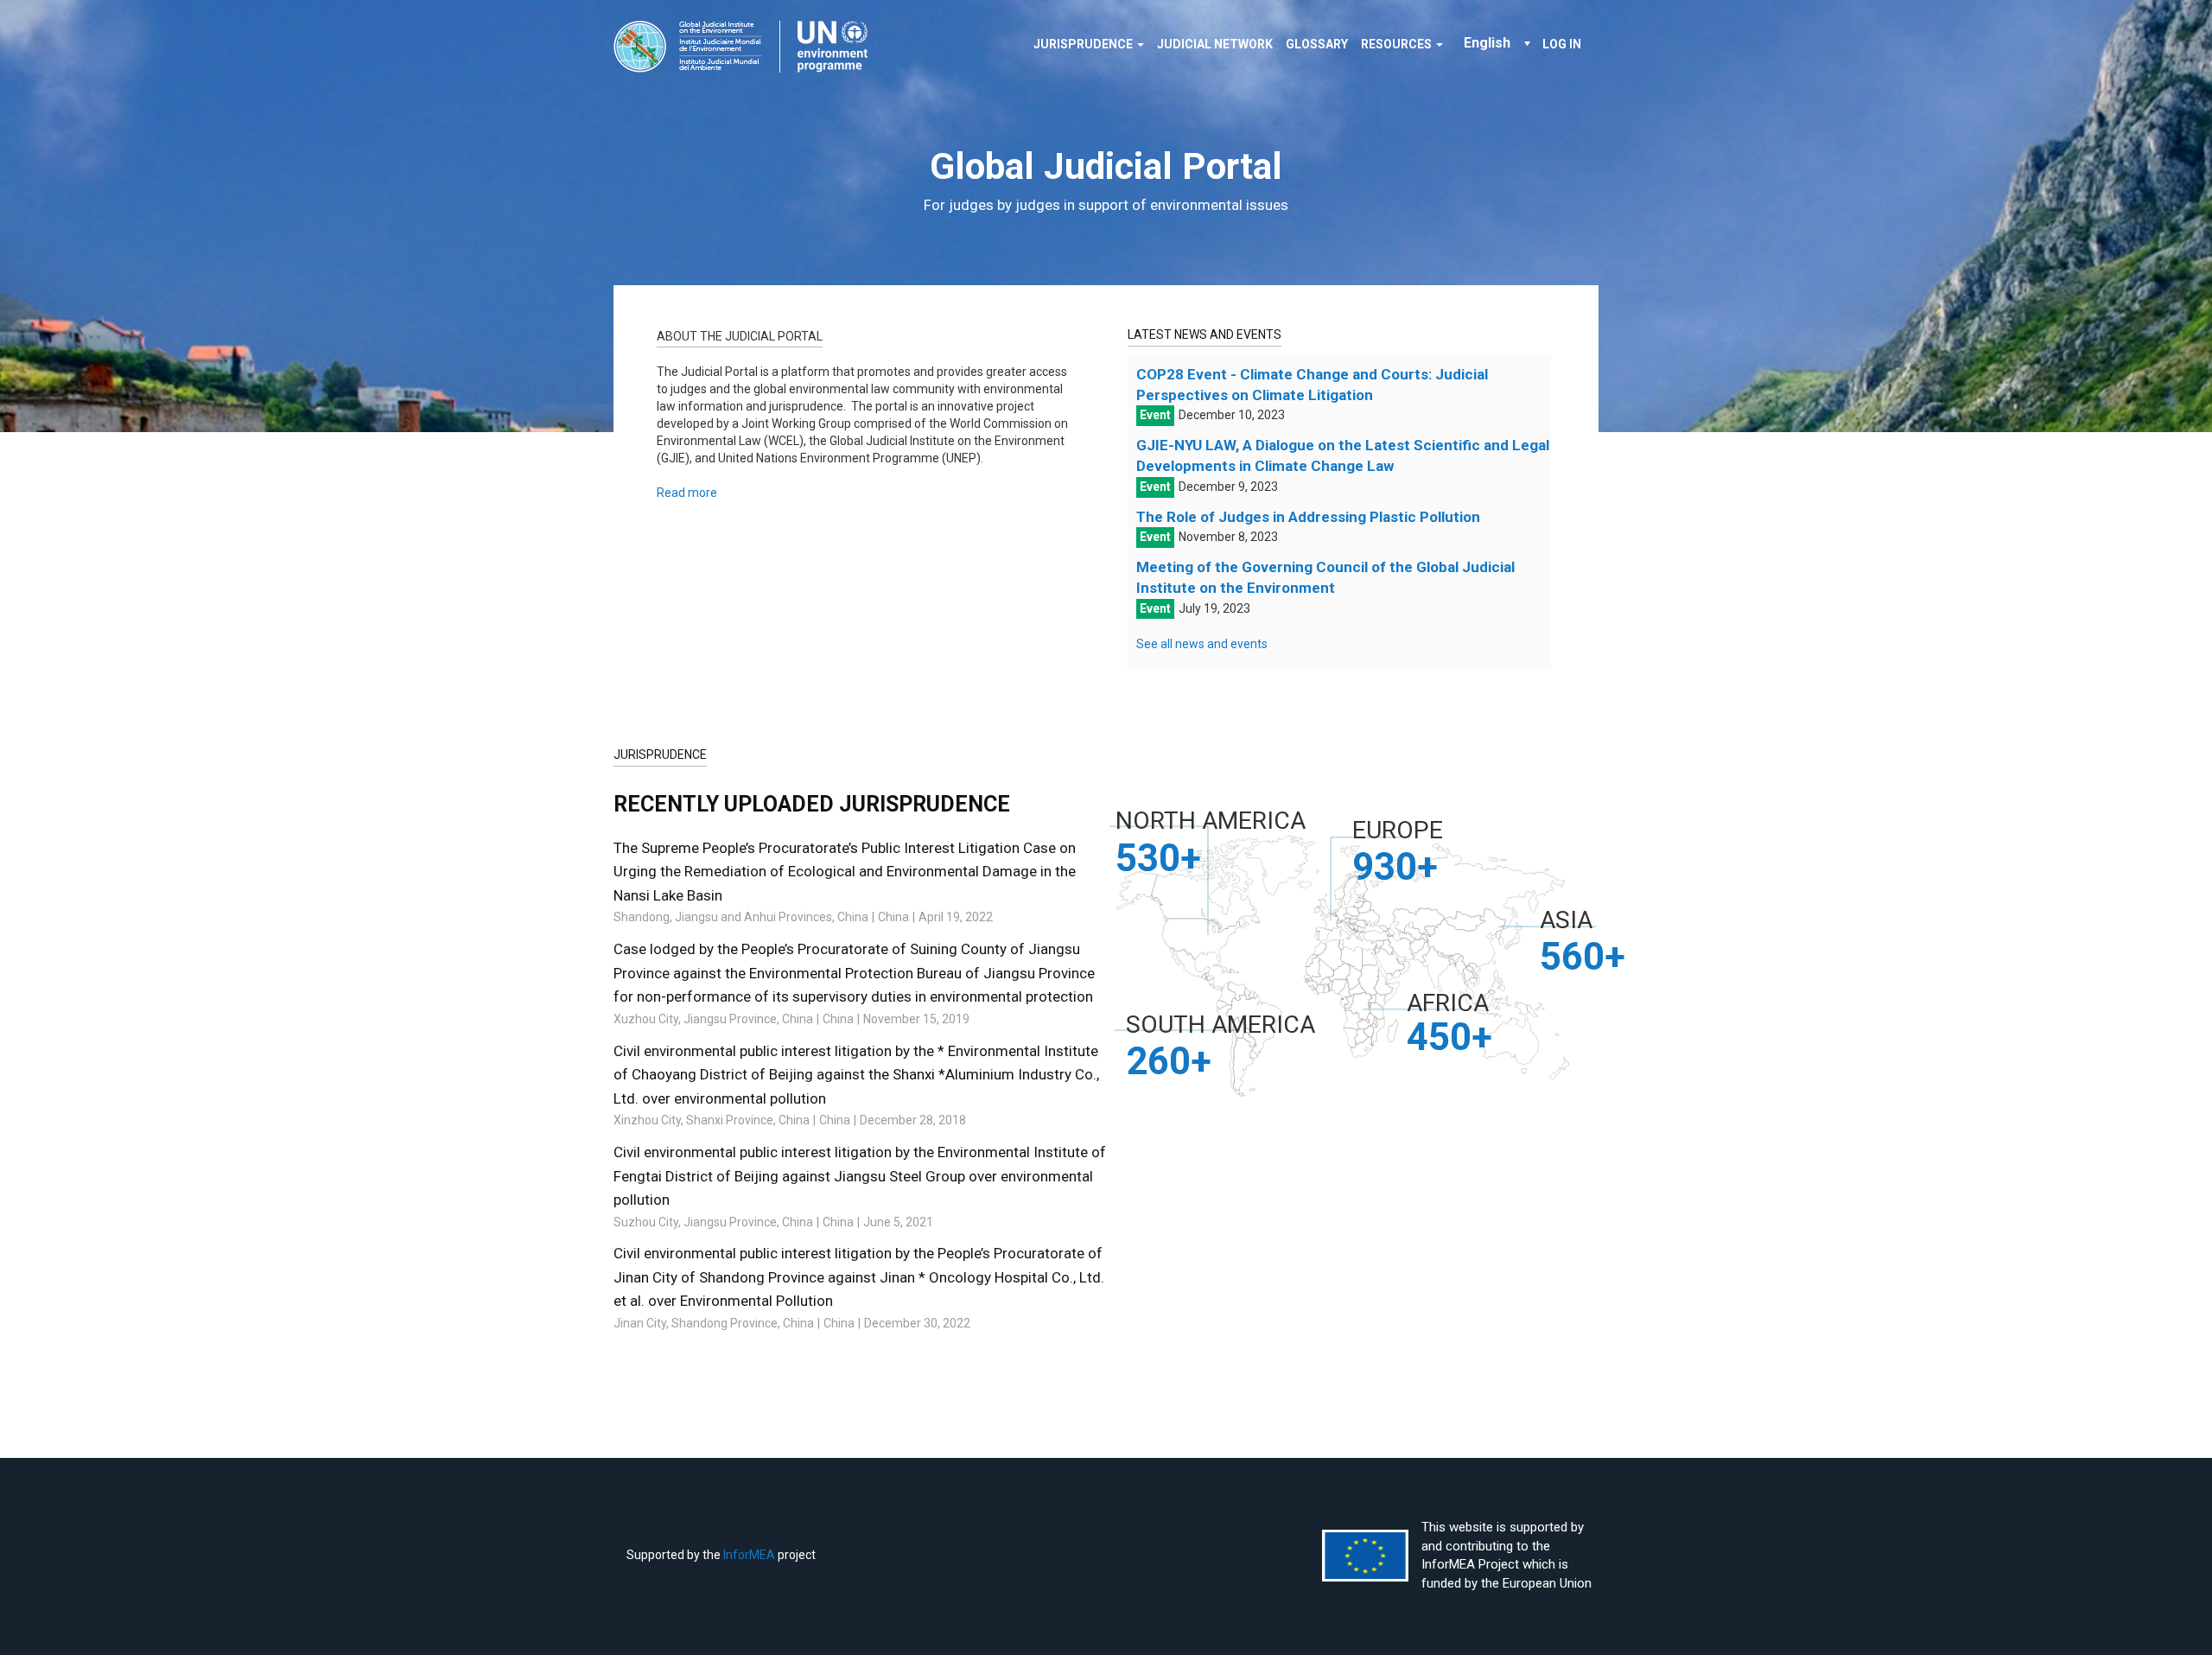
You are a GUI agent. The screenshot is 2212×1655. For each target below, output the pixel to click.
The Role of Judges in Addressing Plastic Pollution (1308, 517)
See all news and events (1202, 644)
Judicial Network (1215, 44)
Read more (687, 493)
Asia (1566, 920)
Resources (1398, 44)
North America (1211, 821)
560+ (1583, 957)
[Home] (747, 47)
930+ (1395, 867)
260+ (1169, 1061)
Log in (1562, 44)
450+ (1449, 1037)
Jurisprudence (1084, 44)
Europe (1398, 830)
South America (1220, 1025)
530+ (1158, 858)
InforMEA (749, 1555)
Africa (1448, 1003)
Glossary (1317, 44)
